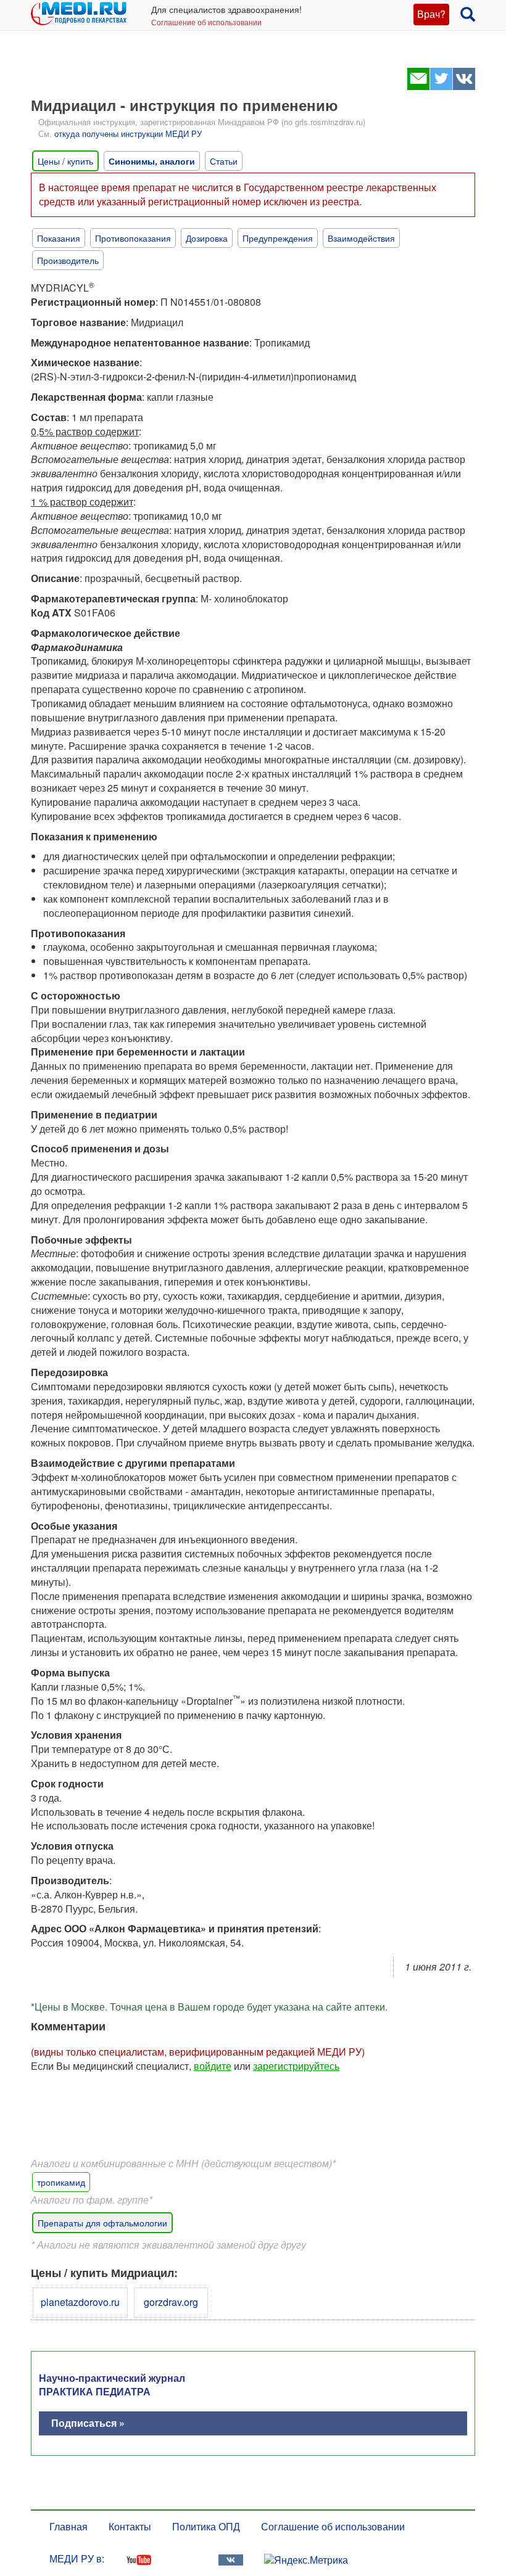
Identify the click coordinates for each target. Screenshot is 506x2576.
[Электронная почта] (418, 86)
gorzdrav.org (171, 2302)
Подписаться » (88, 2423)
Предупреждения (278, 238)
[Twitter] (441, 86)
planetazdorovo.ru (80, 2302)
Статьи (224, 161)
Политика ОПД (206, 2526)
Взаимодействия (361, 238)
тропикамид (61, 2182)
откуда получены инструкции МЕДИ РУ (128, 133)
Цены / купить (65, 161)
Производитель (68, 260)
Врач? (431, 14)
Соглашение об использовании (206, 22)
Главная (68, 2526)
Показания (59, 238)
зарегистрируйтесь (296, 2066)
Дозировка (207, 238)
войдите (213, 2066)
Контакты (130, 2526)
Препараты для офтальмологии (102, 2223)
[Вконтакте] (464, 86)
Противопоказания (133, 238)
